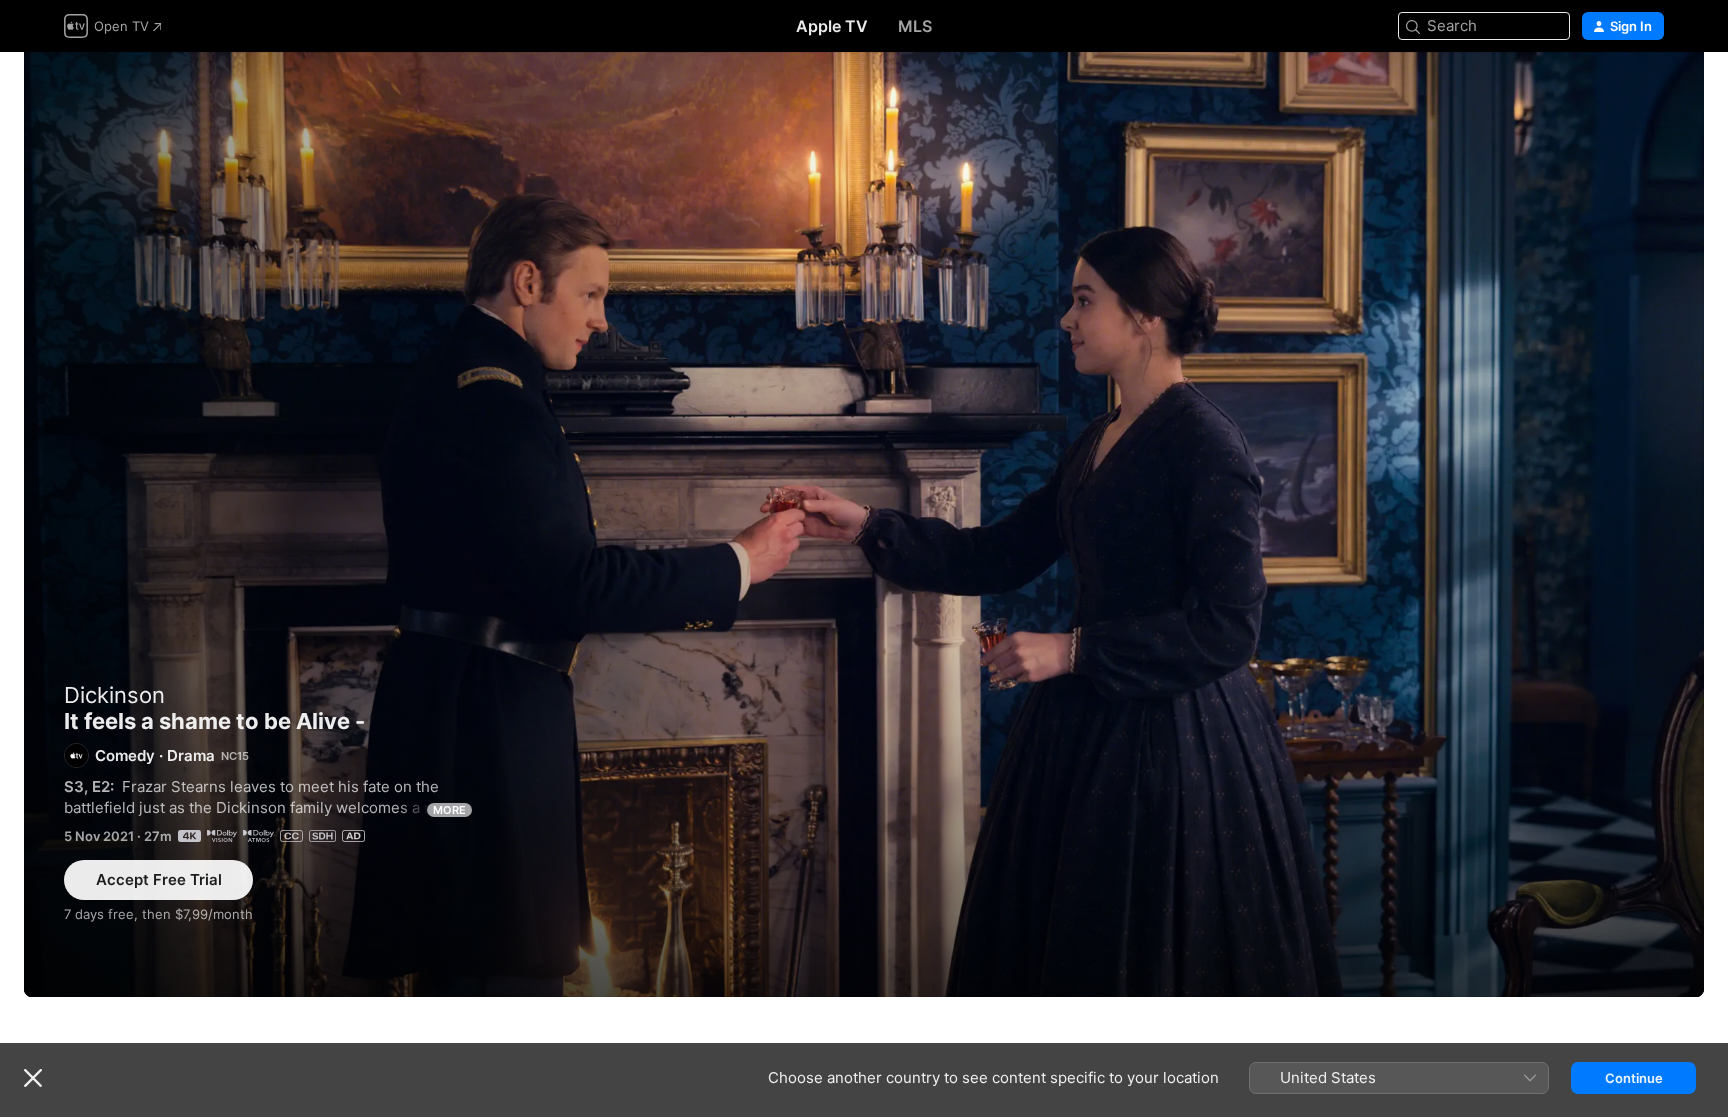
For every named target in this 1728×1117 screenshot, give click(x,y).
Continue (1634, 1078)
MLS (915, 26)
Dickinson (114, 695)
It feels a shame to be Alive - (864, 524)
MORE (449, 810)
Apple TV (832, 26)
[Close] (33, 1078)
